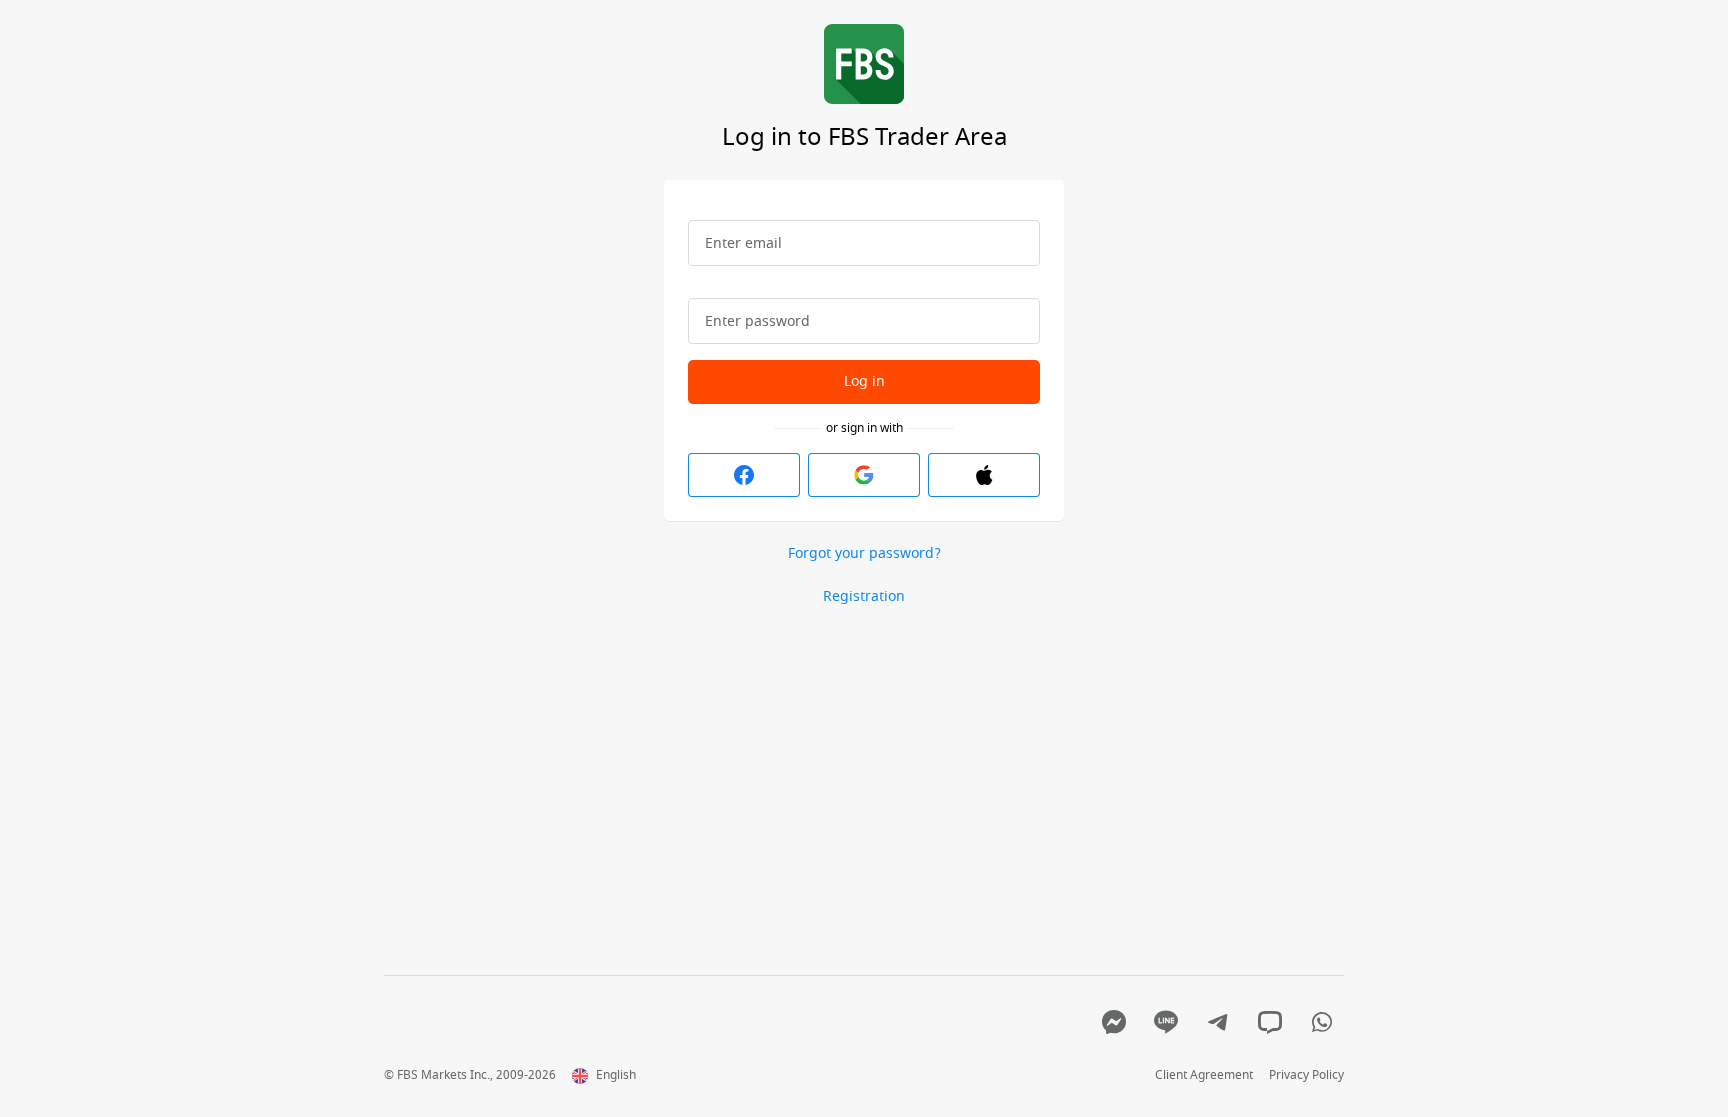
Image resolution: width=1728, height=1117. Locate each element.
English (616, 1076)
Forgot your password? (864, 554)
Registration (864, 596)
